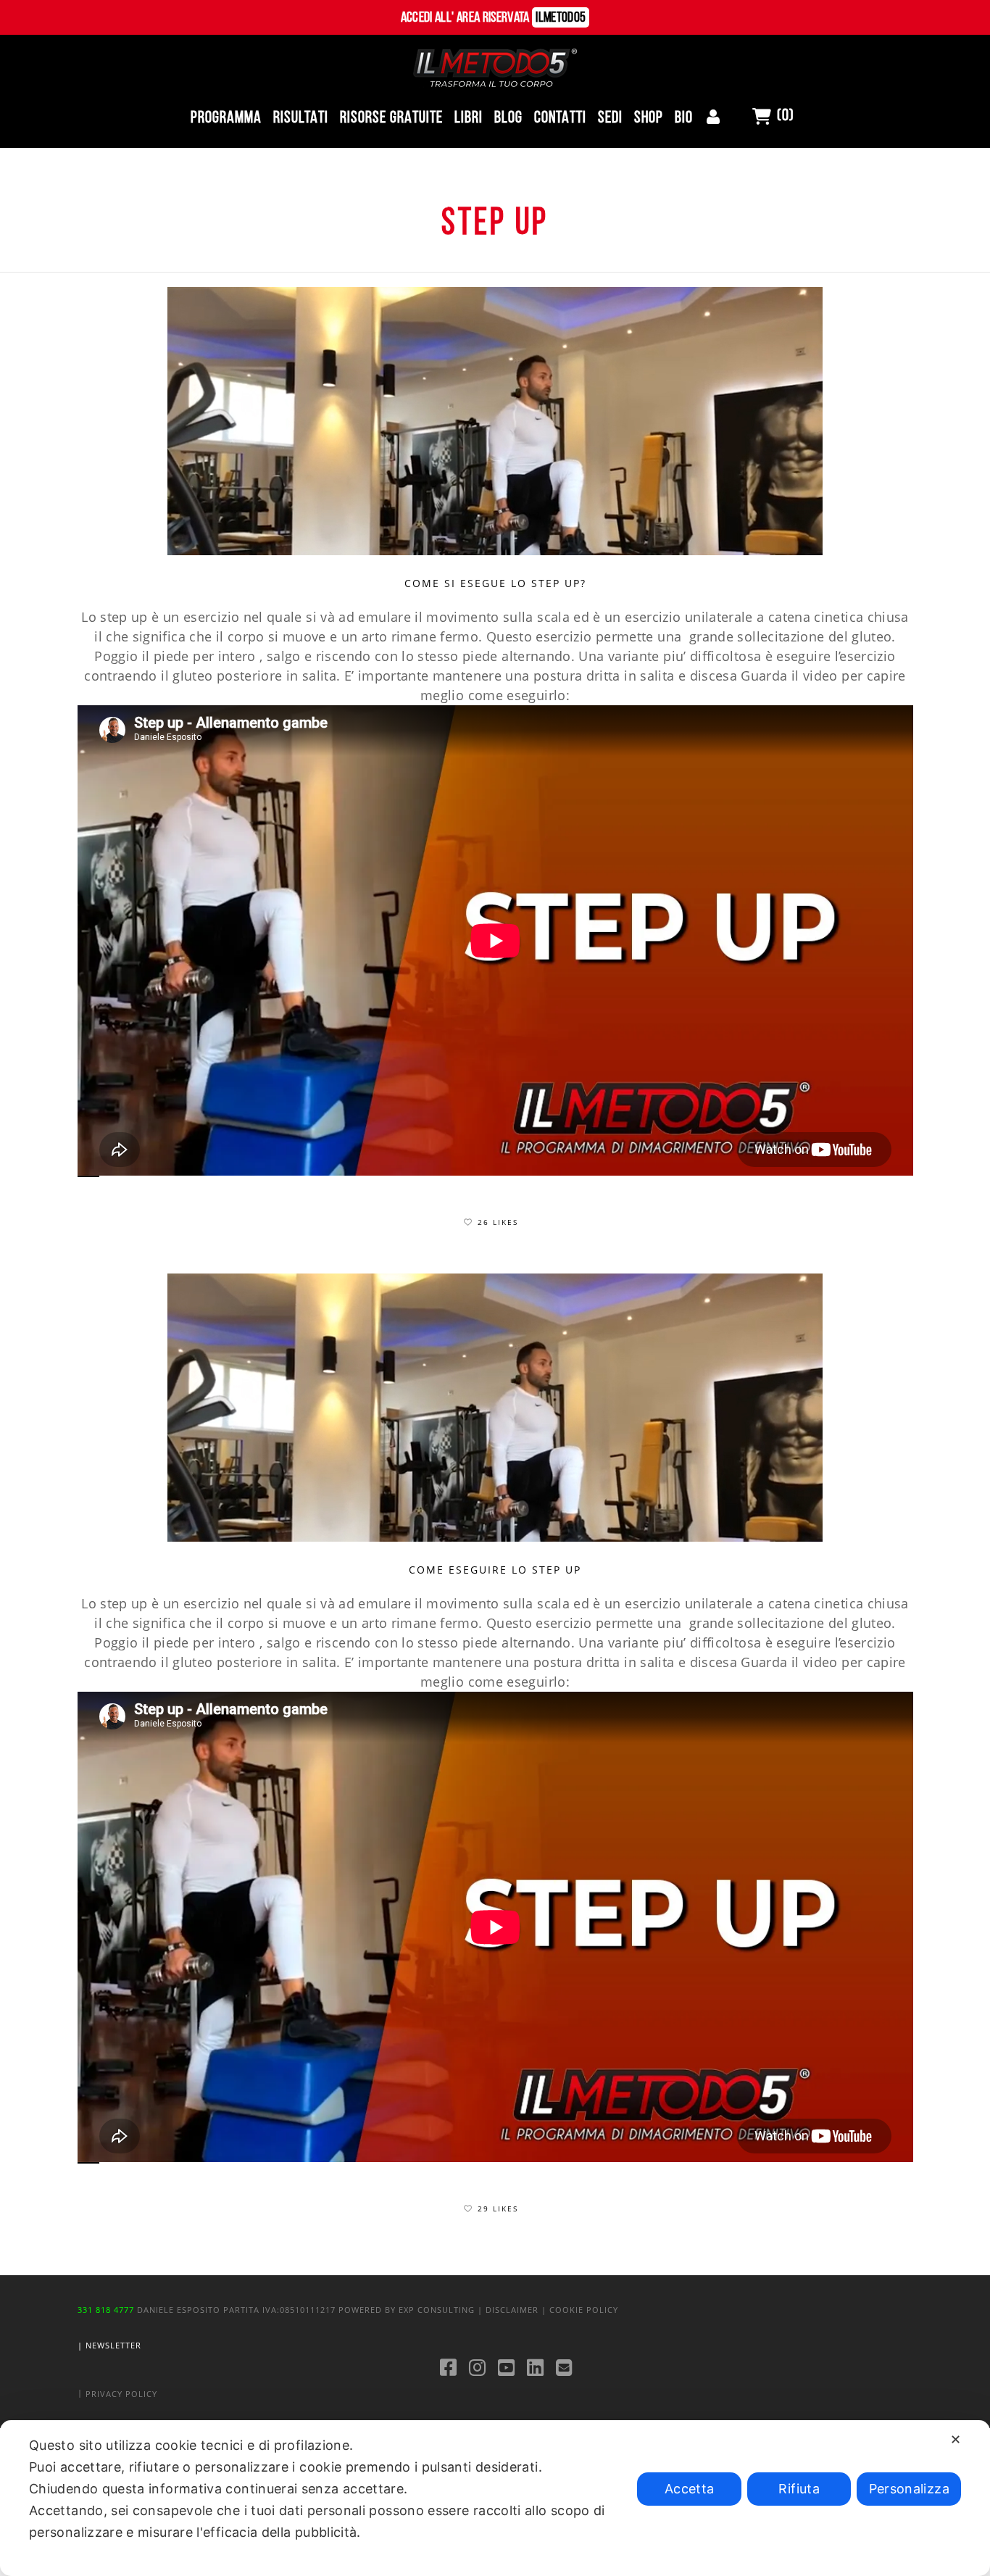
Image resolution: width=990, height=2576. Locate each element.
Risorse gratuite (391, 119)
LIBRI (469, 119)
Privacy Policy (121, 2394)
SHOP (649, 119)
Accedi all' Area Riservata (494, 18)
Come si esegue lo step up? (495, 583)
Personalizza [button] (909, 2489)
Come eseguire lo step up (495, 1570)
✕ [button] (956, 2439)
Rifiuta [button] (799, 2489)
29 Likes (498, 2209)
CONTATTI (560, 119)
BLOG (508, 119)
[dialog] (495, 2498)
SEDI (610, 119)
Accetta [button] (690, 2489)
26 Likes (498, 1222)
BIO (684, 119)
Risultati (301, 119)
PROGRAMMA (226, 119)
